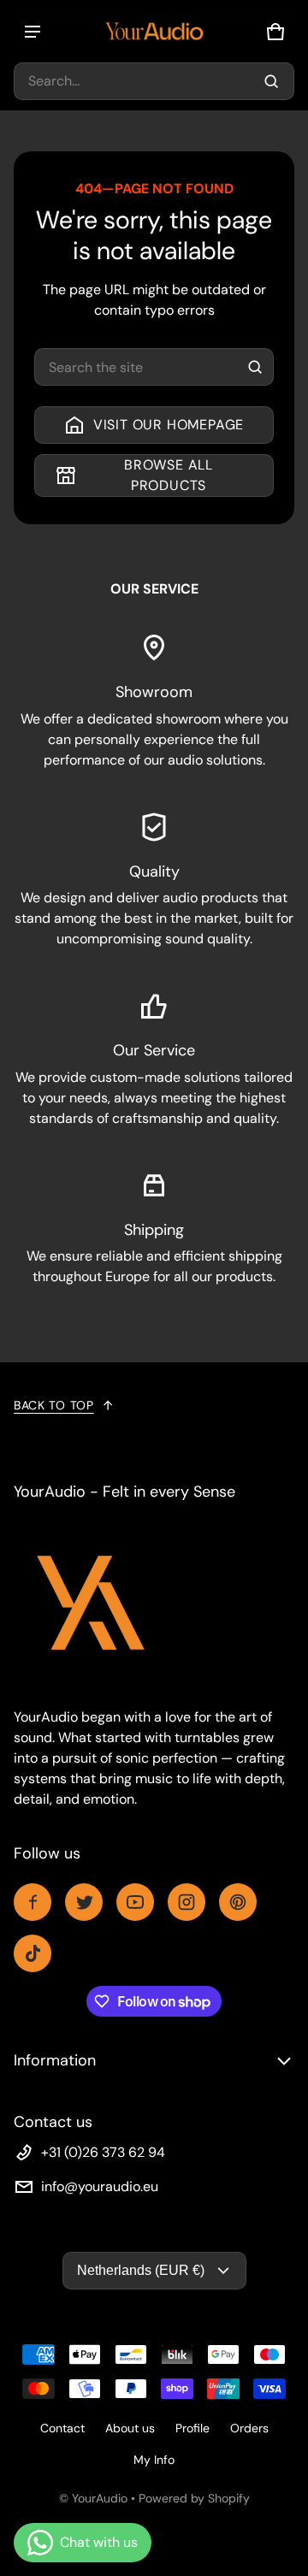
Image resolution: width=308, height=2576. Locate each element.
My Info (154, 2460)
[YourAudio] (154, 31)
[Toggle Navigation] (33, 32)
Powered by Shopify (194, 2498)
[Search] (255, 367)
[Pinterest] (238, 1902)
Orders (249, 2428)
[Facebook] (33, 1902)
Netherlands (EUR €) (141, 2270)
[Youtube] (135, 1902)
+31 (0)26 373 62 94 (103, 2152)
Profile (192, 2428)
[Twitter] (84, 1902)
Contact (62, 2428)
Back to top (54, 1405)
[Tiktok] (33, 1953)
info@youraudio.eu (100, 2186)
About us (130, 2428)
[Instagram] (187, 1902)
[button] (154, 81)
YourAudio (100, 2498)
